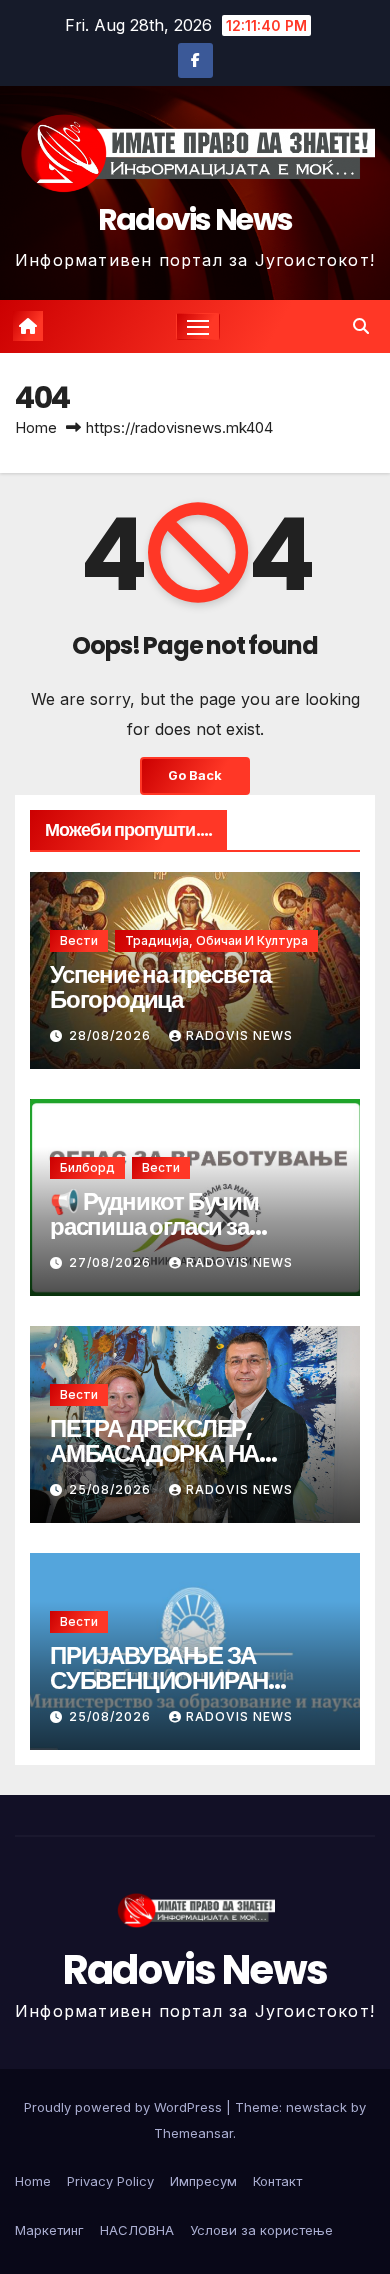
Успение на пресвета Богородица (160, 987)
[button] (361, 326)
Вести (79, 940)
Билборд (87, 1167)
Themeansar (193, 2133)
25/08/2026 (112, 1489)
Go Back (195, 775)
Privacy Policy (110, 2181)
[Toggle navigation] (198, 327)
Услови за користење (261, 2230)
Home (36, 427)
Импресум (203, 2181)
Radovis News (195, 219)
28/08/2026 (112, 1035)
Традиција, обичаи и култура (216, 940)
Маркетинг (49, 2230)
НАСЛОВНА (137, 2230)
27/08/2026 (112, 1262)
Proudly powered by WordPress (125, 2107)
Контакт (277, 2181)
